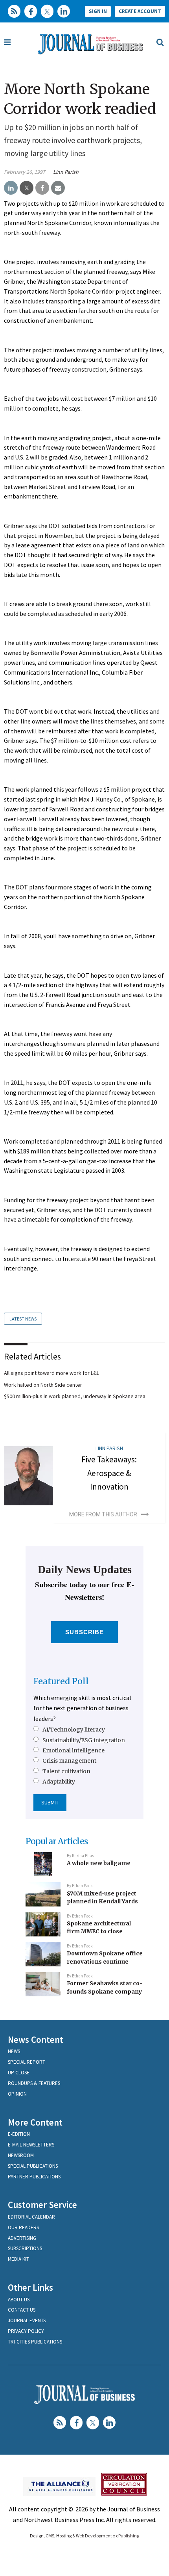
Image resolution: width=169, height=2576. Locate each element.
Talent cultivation (66, 1771)
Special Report (27, 2062)
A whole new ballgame (99, 1863)
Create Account (140, 11)
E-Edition (19, 2134)
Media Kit (18, 2259)
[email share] (58, 188)
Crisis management (69, 1761)
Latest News (23, 1319)
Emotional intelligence (73, 1750)
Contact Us (22, 2310)
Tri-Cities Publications (35, 2342)
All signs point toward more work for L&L (51, 1373)
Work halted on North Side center (43, 1385)
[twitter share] (27, 188)
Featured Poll (61, 1681)
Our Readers (23, 2227)
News (14, 2051)
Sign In (98, 11)
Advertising (22, 2238)
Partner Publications (34, 2177)
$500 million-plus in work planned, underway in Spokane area (75, 1396)
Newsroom (21, 2155)
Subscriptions (25, 2248)
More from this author (103, 1514)
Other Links (30, 2287)
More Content (35, 2122)
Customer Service (42, 2205)
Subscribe (85, 1632)
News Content (36, 2039)
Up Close (19, 2073)
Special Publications (33, 2166)
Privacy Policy (26, 2331)
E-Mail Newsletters (31, 2145)
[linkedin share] (11, 188)
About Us (19, 2300)
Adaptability (59, 1782)
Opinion (17, 2094)
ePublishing (128, 2536)
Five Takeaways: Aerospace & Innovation (109, 1473)
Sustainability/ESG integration (84, 1740)
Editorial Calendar (31, 2217)
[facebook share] (42, 188)
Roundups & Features (34, 2083)
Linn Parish (66, 172)
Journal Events (27, 2320)
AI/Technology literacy (74, 1730)
